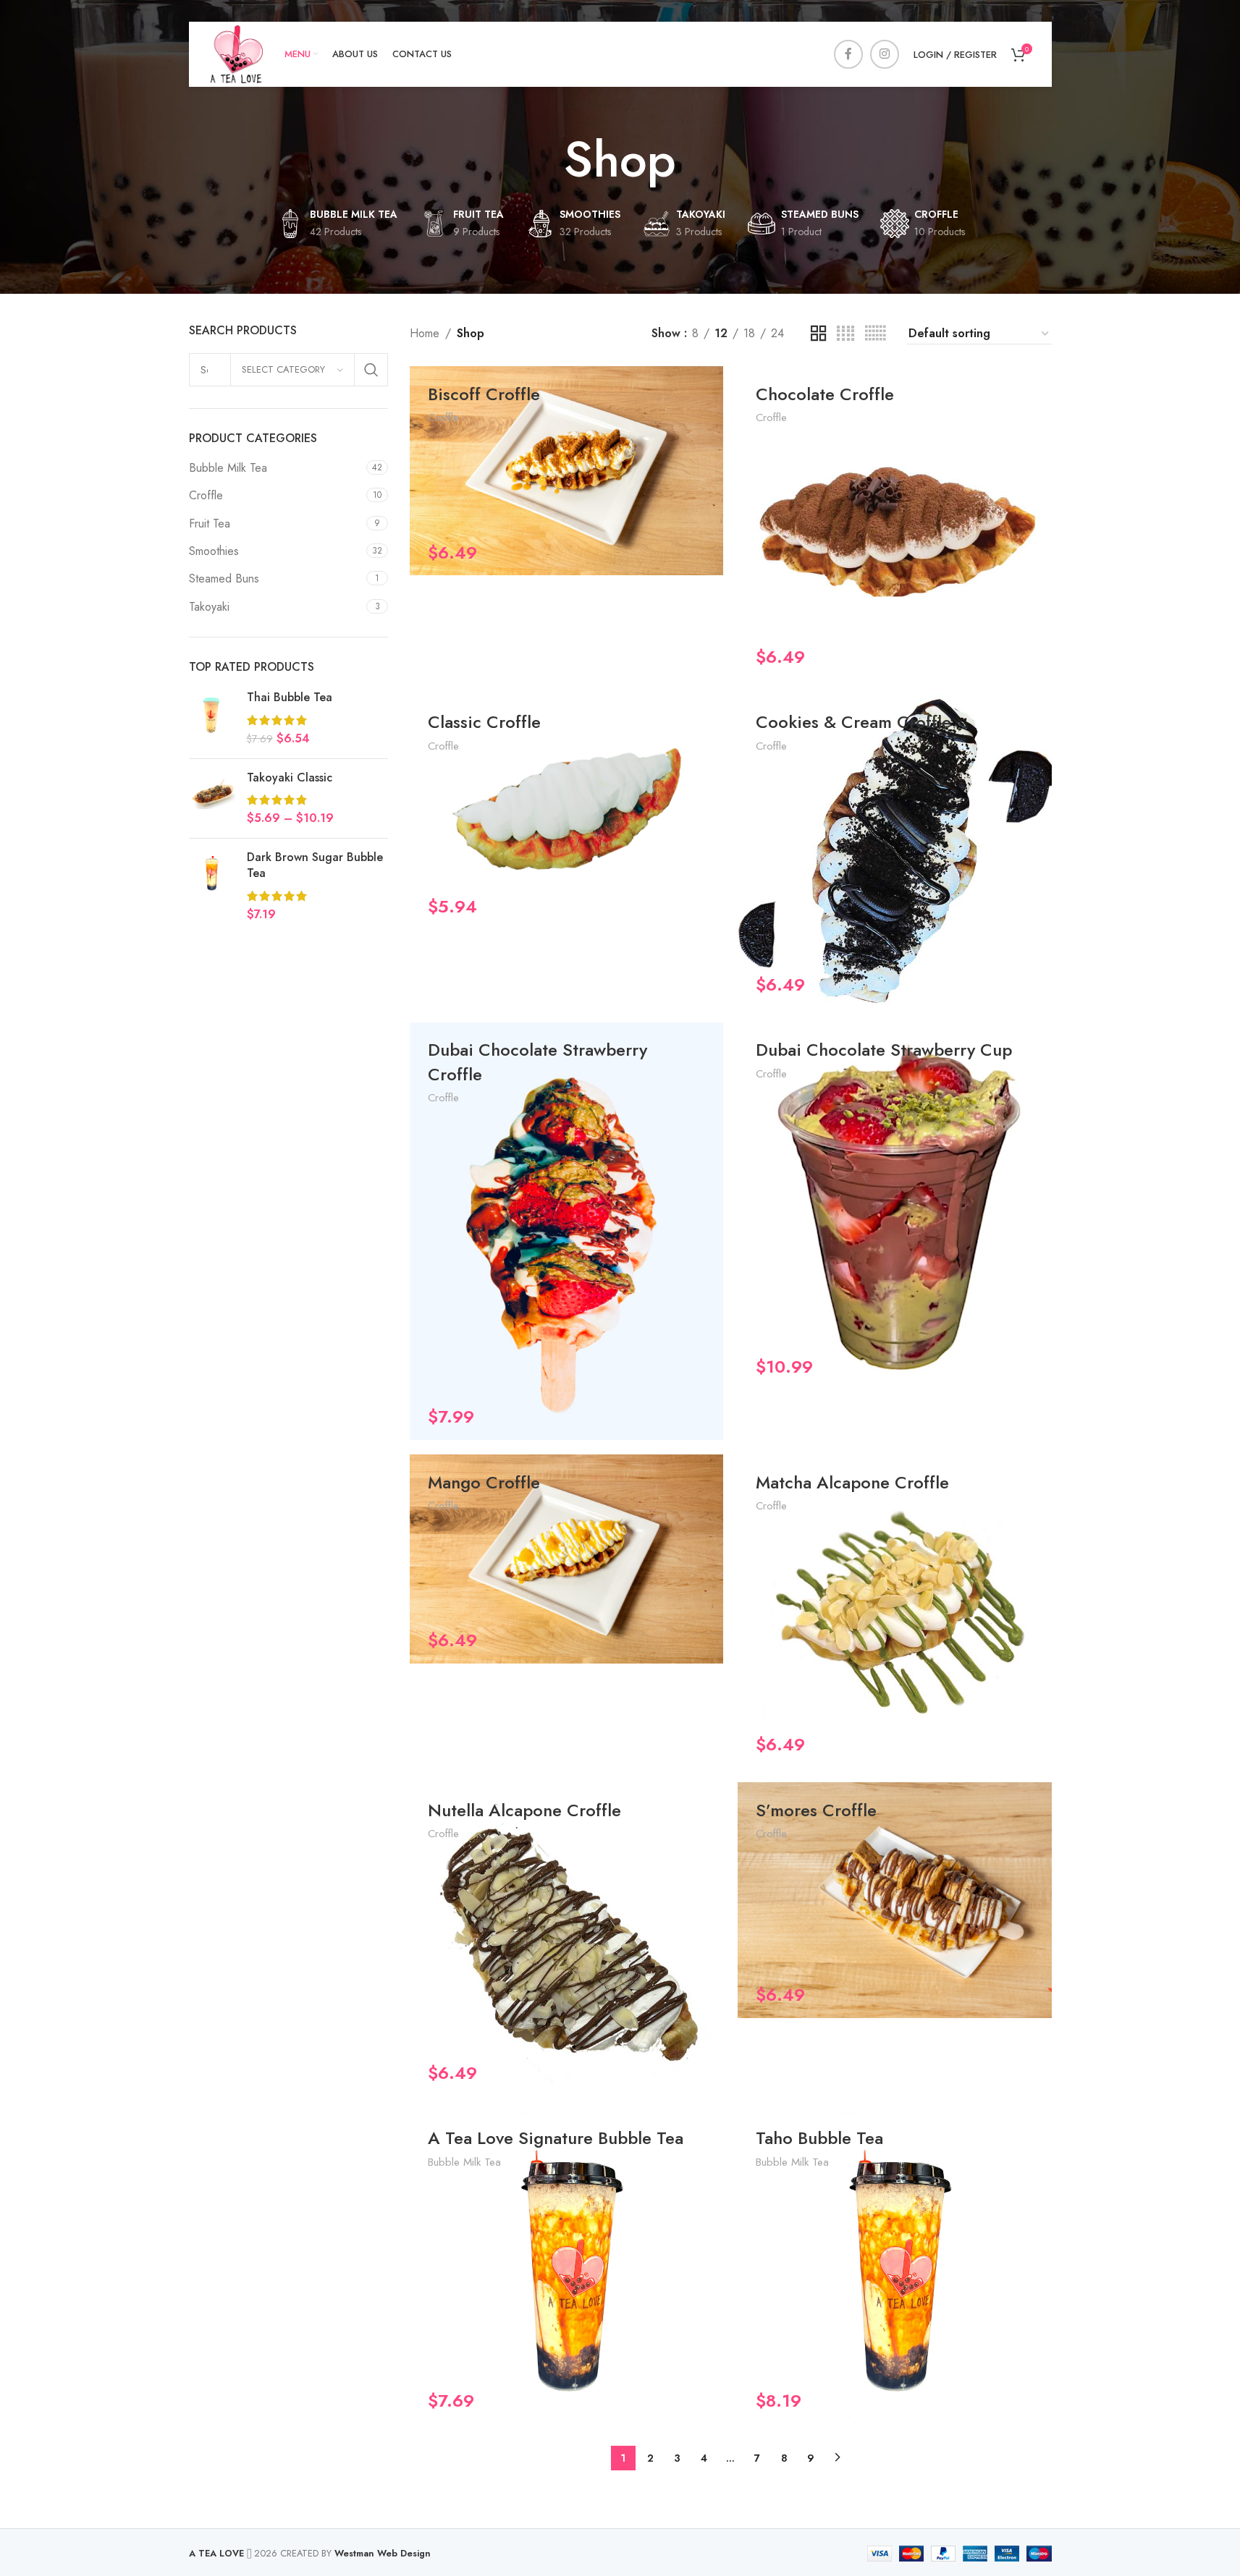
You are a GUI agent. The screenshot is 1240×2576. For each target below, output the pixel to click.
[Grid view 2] (819, 334)
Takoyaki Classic (290, 778)
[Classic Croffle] (566, 812)
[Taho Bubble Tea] (894, 2267)
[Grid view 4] (845, 334)
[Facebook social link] (848, 54)
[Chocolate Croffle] (894, 523)
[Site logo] (237, 53)
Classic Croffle (484, 722)
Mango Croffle (484, 1482)
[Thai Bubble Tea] (212, 718)
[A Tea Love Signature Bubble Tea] (566, 2267)
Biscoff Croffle (484, 394)
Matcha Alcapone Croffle (852, 1482)
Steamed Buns (224, 579)
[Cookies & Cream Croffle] (894, 851)
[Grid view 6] (875, 334)
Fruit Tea (210, 524)
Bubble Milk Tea (228, 468)
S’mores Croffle (816, 1810)
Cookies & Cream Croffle (853, 722)
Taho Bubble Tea (819, 2138)
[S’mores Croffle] (894, 1900)
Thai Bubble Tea (290, 698)
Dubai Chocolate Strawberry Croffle (537, 1062)
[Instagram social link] (885, 54)
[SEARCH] (371, 370)
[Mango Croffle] (566, 1559)
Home (425, 333)
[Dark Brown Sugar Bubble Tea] (212, 886)
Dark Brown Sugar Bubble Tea (315, 865)
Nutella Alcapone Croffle (524, 1810)
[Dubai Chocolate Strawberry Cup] (894, 1206)
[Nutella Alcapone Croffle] (566, 1939)
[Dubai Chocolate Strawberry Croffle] (566, 1231)
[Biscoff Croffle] (566, 471)
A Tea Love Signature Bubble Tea (556, 2138)
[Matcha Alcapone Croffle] (894, 1611)
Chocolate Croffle (825, 394)
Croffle (206, 495)
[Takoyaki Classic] (212, 798)
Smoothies (214, 551)
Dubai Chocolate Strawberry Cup (884, 1050)
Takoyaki (209, 607)
